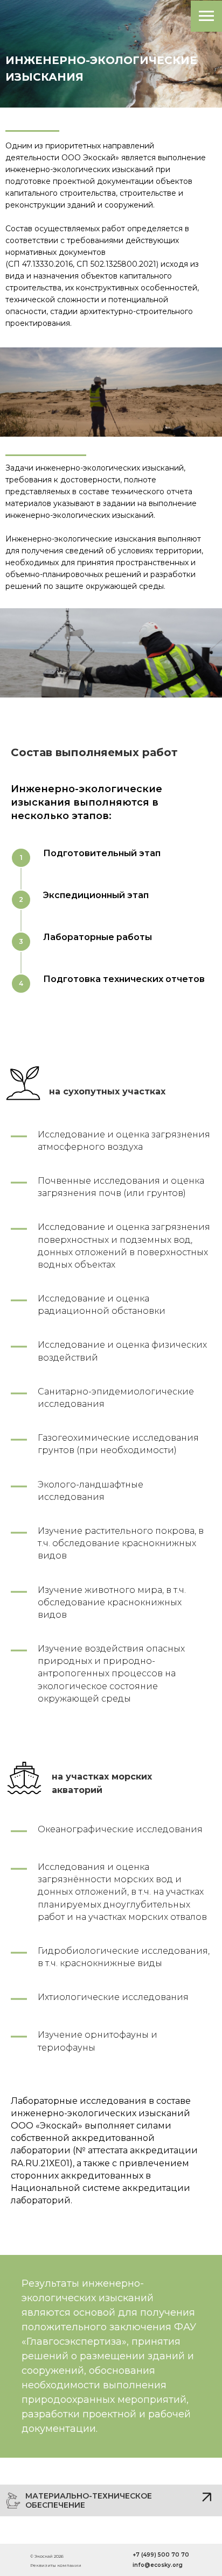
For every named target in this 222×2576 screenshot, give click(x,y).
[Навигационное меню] (206, 16)
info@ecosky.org (158, 2565)
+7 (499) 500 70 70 (161, 2555)
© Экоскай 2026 (47, 2556)
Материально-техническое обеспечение (89, 2500)
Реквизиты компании (56, 2565)
